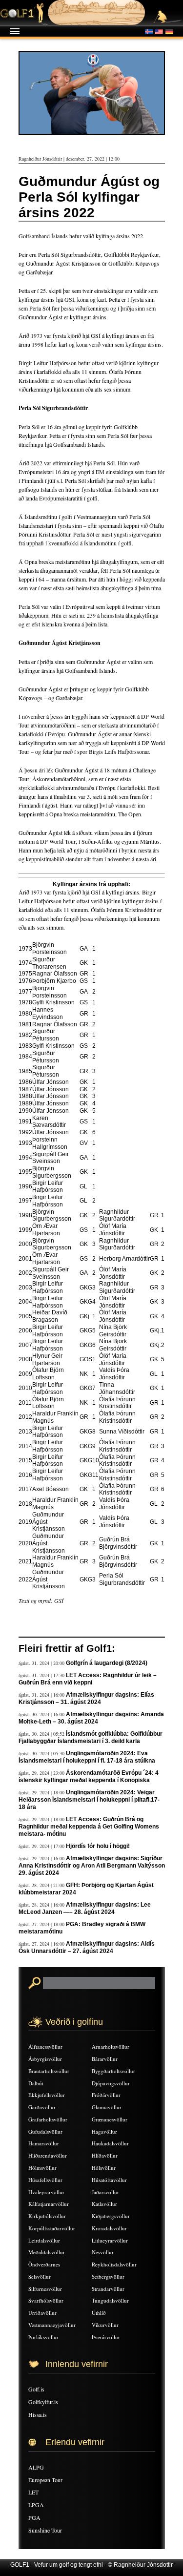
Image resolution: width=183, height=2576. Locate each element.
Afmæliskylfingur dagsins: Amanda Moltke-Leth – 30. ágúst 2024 (91, 1718)
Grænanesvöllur (110, 2119)
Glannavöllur (107, 2107)
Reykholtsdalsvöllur (114, 2264)
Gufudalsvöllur (45, 2131)
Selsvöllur (40, 2276)
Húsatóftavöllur (109, 2180)
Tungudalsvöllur (110, 2300)
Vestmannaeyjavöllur (52, 2325)
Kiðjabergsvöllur (111, 2216)
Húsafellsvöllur (45, 2180)
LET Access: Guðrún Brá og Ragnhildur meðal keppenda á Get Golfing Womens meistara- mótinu (89, 1827)
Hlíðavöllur (105, 2155)
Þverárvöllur (106, 2337)
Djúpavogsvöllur (111, 2083)
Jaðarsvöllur (105, 2192)
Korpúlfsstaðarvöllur (52, 2228)
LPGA (36, 2505)
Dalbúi (36, 2083)
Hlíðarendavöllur (48, 2155)
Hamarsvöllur (44, 2143)
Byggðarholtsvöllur (113, 2071)
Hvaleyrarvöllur (46, 2192)
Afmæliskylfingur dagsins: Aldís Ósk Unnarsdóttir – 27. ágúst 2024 (87, 1947)
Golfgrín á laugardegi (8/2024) (107, 1663)
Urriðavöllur (42, 2313)
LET (33, 2492)
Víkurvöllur (105, 2325)
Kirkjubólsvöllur (47, 2216)
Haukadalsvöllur (110, 2143)
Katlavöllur (104, 2204)
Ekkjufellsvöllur (47, 2095)
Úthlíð (99, 2313)
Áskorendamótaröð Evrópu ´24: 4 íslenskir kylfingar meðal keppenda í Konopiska (89, 1776)
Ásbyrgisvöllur (45, 2059)
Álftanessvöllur (45, 2046)
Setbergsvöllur (108, 2276)
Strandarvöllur (108, 2289)
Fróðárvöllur (106, 2095)
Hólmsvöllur (42, 2168)
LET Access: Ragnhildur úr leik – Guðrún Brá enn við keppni (88, 1679)
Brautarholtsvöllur (49, 2071)
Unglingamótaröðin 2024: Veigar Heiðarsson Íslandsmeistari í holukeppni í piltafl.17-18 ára (89, 1800)
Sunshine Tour (45, 2530)
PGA (34, 2517)
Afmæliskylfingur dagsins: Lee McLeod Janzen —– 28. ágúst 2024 (85, 1908)
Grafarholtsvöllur (48, 2119)
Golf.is (36, 2389)
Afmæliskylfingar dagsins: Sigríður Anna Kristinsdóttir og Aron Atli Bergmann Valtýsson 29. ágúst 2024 (92, 1866)
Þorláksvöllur (43, 2337)
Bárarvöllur (105, 2059)
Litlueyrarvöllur (110, 2240)
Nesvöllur (103, 2252)
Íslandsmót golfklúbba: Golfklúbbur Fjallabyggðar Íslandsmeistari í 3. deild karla (91, 1737)
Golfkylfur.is (43, 2402)
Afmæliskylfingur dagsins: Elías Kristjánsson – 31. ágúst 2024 (86, 1698)
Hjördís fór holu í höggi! (98, 1846)
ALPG (36, 2467)
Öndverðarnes (44, 2264)
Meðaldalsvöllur (47, 2252)
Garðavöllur (42, 2107)
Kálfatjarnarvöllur (49, 2204)
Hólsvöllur (104, 2168)
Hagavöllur (104, 2131)
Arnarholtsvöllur (111, 2046)
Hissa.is (38, 2414)
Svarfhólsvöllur (46, 2300)
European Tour (45, 2480)
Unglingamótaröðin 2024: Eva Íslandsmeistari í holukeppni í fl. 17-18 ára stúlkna (87, 1757)
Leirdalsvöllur (44, 2240)
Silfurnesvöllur (45, 2289)
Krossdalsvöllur (109, 2228)
